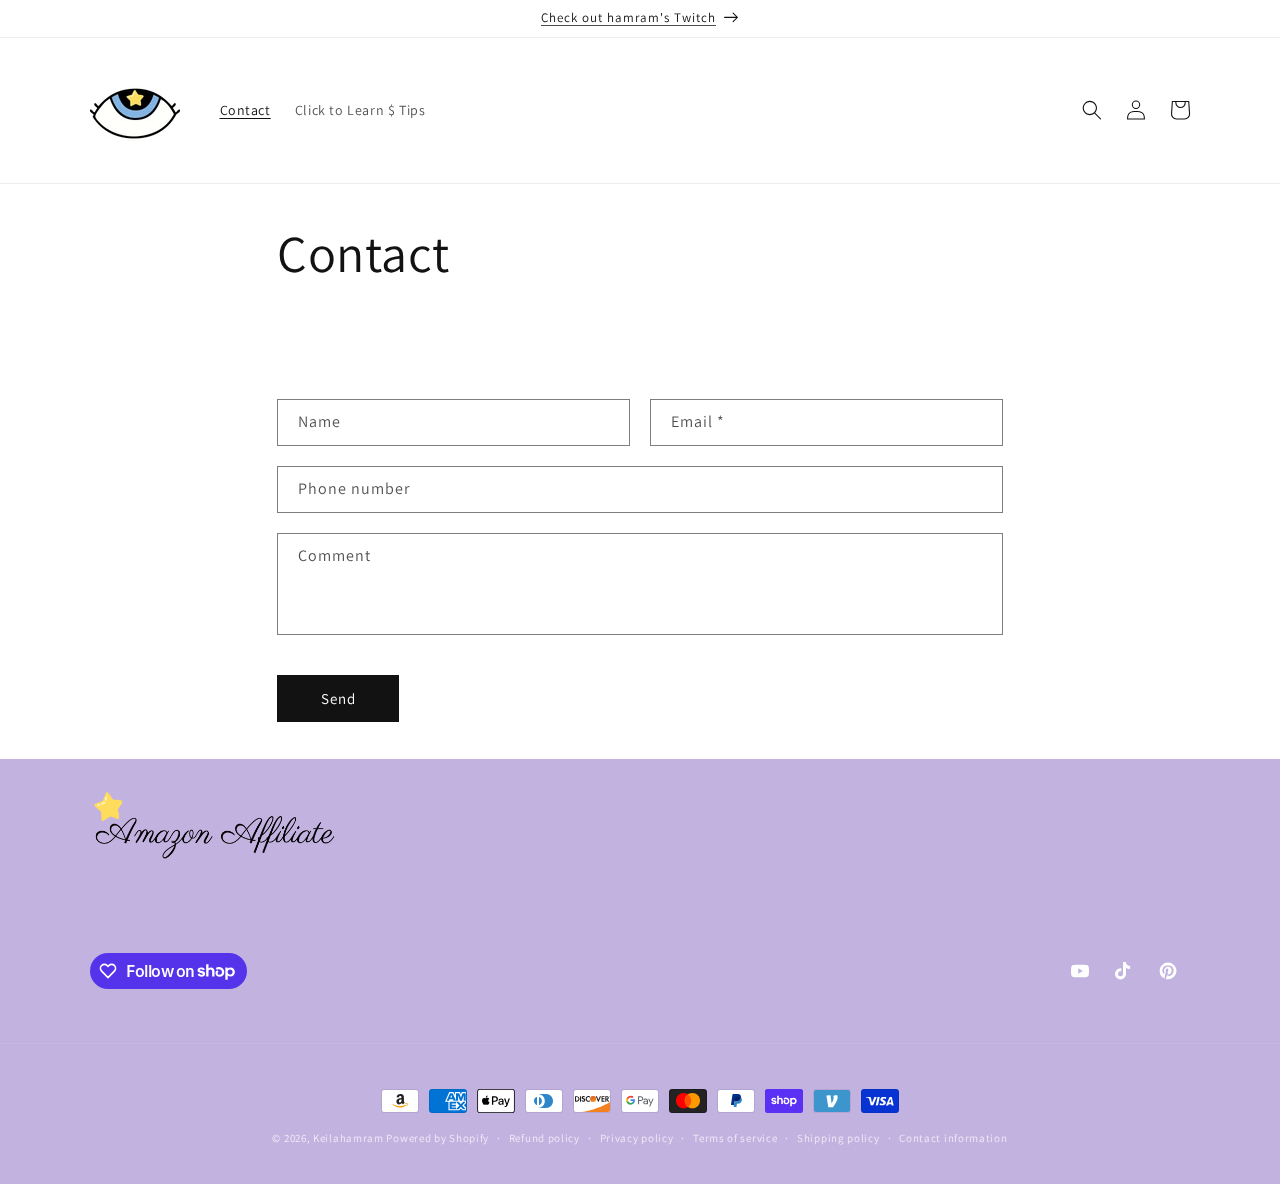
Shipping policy (838, 1137)
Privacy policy (637, 1137)
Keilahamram (348, 1138)
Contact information (953, 1137)
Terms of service (735, 1137)
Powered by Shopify (437, 1138)
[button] (1092, 110)
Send (338, 698)
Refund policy (544, 1137)
